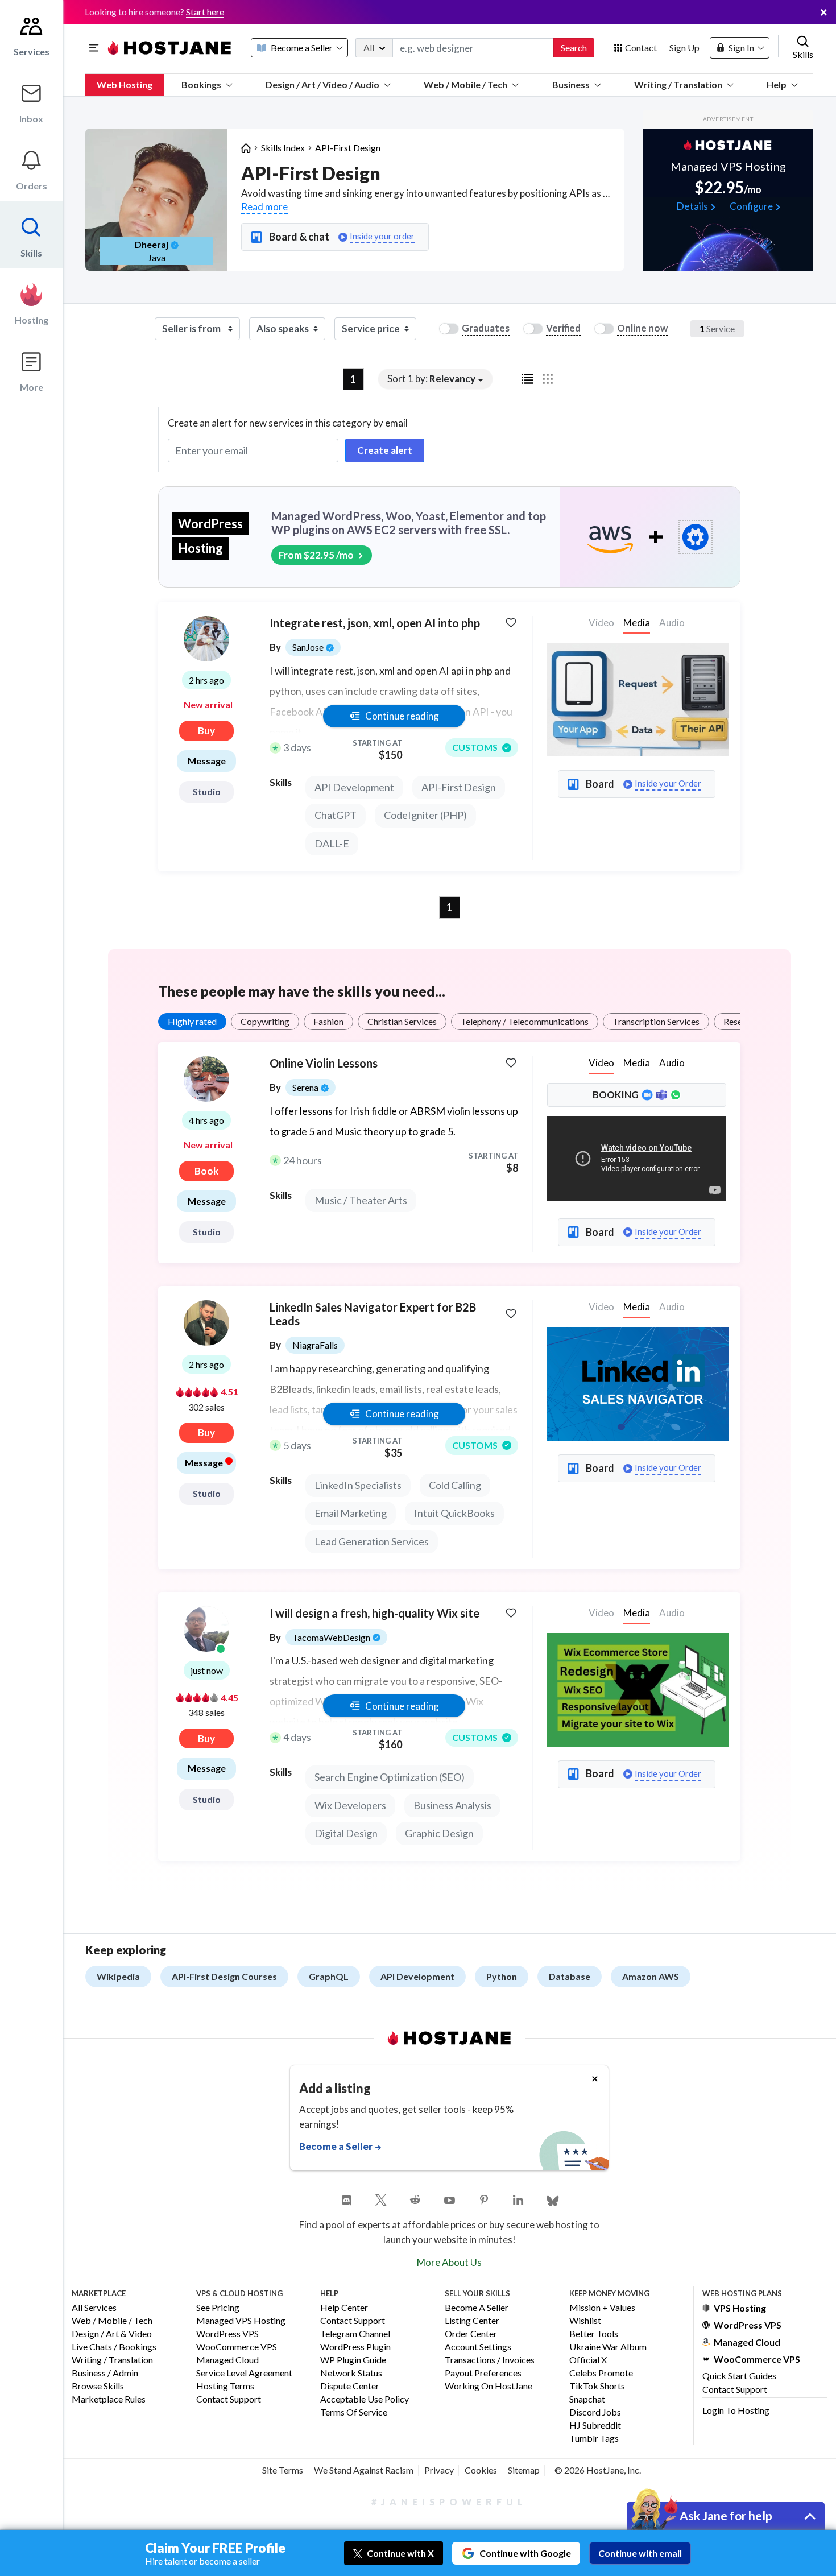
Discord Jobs (595, 2412)
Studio (207, 791)
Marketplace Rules (109, 2399)
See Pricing (218, 2308)
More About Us (449, 2262)
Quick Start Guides (739, 2376)
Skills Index (283, 148)
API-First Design (348, 148)
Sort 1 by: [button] (431, 379)
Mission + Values (602, 2308)
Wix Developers (350, 1805)
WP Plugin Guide (353, 2360)
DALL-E (332, 843)
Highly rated (192, 1021)
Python (502, 1976)
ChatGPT (336, 815)
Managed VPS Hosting (241, 2321)
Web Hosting (125, 84)
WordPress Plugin (355, 2347)
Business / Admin (105, 2373)
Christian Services (402, 1021)
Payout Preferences (483, 2373)
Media (637, 623)
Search (574, 47)
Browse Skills (98, 2386)
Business (571, 84)
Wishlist (585, 2321)
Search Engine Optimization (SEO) (390, 1777)
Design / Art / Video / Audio (322, 84)
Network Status (351, 2373)
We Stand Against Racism (364, 2470)
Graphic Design (439, 1833)
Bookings (201, 84)
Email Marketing (351, 1513)
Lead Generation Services (372, 1541)
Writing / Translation (678, 84)
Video (601, 1063)
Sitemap (524, 2470)
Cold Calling (455, 1485)
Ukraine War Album (608, 2347)
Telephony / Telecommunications (525, 1021)
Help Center (344, 2308)
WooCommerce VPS (237, 2347)
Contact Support (229, 2399)
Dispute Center (350, 2386)
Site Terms (283, 2470)
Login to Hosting (736, 2410)
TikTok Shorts (597, 2386)
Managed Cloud (227, 2360)
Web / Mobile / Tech (465, 84)
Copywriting (265, 1021)
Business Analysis (452, 1805)
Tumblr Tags (594, 2439)
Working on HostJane (489, 2386)
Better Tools (594, 2334)
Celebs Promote (601, 2373)
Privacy (439, 2470)
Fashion (328, 1021)
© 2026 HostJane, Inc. (598, 2470)
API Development (354, 787)
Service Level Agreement (244, 2373)
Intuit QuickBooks (454, 1513)
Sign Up (684, 47)
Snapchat (587, 2399)
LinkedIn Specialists (358, 1485)
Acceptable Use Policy (365, 2399)
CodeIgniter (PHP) (425, 815)
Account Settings (478, 2347)
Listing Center (472, 2321)
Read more (264, 207)
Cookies (481, 2470)
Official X (588, 2360)
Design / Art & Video (112, 2334)
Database (570, 1976)
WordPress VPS (227, 2334)
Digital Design (346, 1833)
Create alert (385, 450)
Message (207, 761)
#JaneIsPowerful (449, 2502)
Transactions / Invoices (490, 2360)
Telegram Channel (355, 2334)
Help (777, 84)
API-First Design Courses (224, 1976)
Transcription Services (656, 1021)
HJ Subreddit (595, 2426)
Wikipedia (118, 1976)
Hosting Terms (225, 2386)
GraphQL (329, 1976)
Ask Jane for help (726, 2515)
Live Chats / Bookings (114, 2347)
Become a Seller (477, 2308)
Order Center (471, 2334)
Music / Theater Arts (361, 1200)
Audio (672, 1063)
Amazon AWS (651, 1976)
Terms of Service (354, 2412)
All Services (94, 2308)
